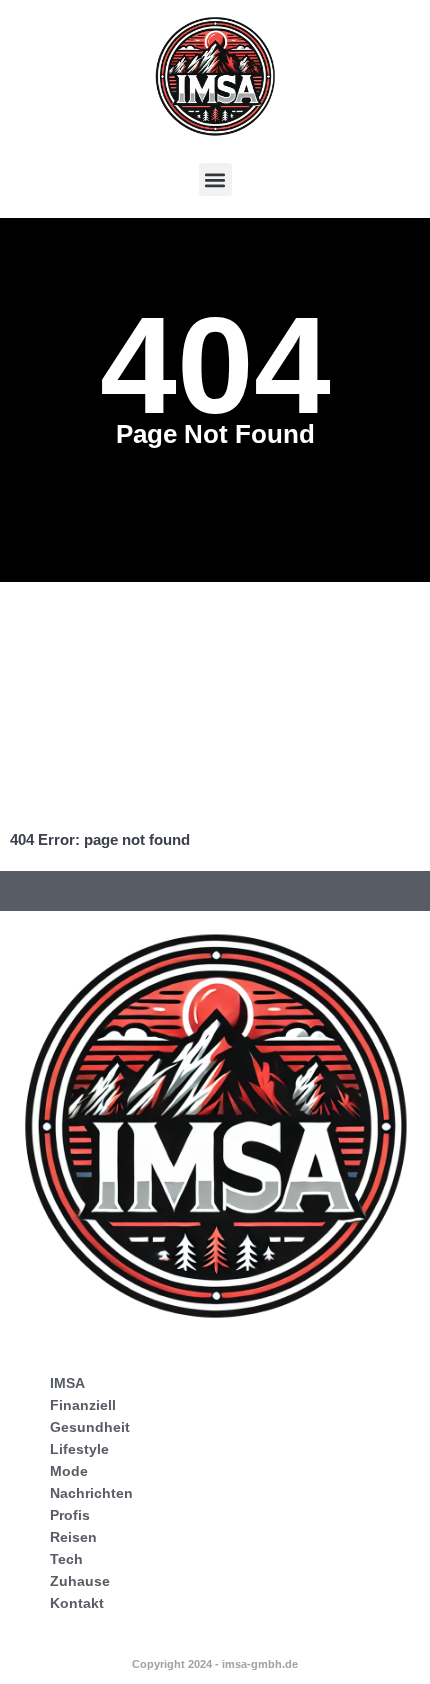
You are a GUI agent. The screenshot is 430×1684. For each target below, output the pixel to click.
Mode (69, 1471)
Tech (66, 1559)
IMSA (67, 1383)
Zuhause (80, 1581)
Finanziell (83, 1405)
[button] (215, 179)
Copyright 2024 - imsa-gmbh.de (215, 1664)
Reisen (73, 1537)
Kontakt (77, 1603)
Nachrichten (91, 1493)
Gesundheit (90, 1427)
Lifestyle (79, 1449)
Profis (70, 1515)
